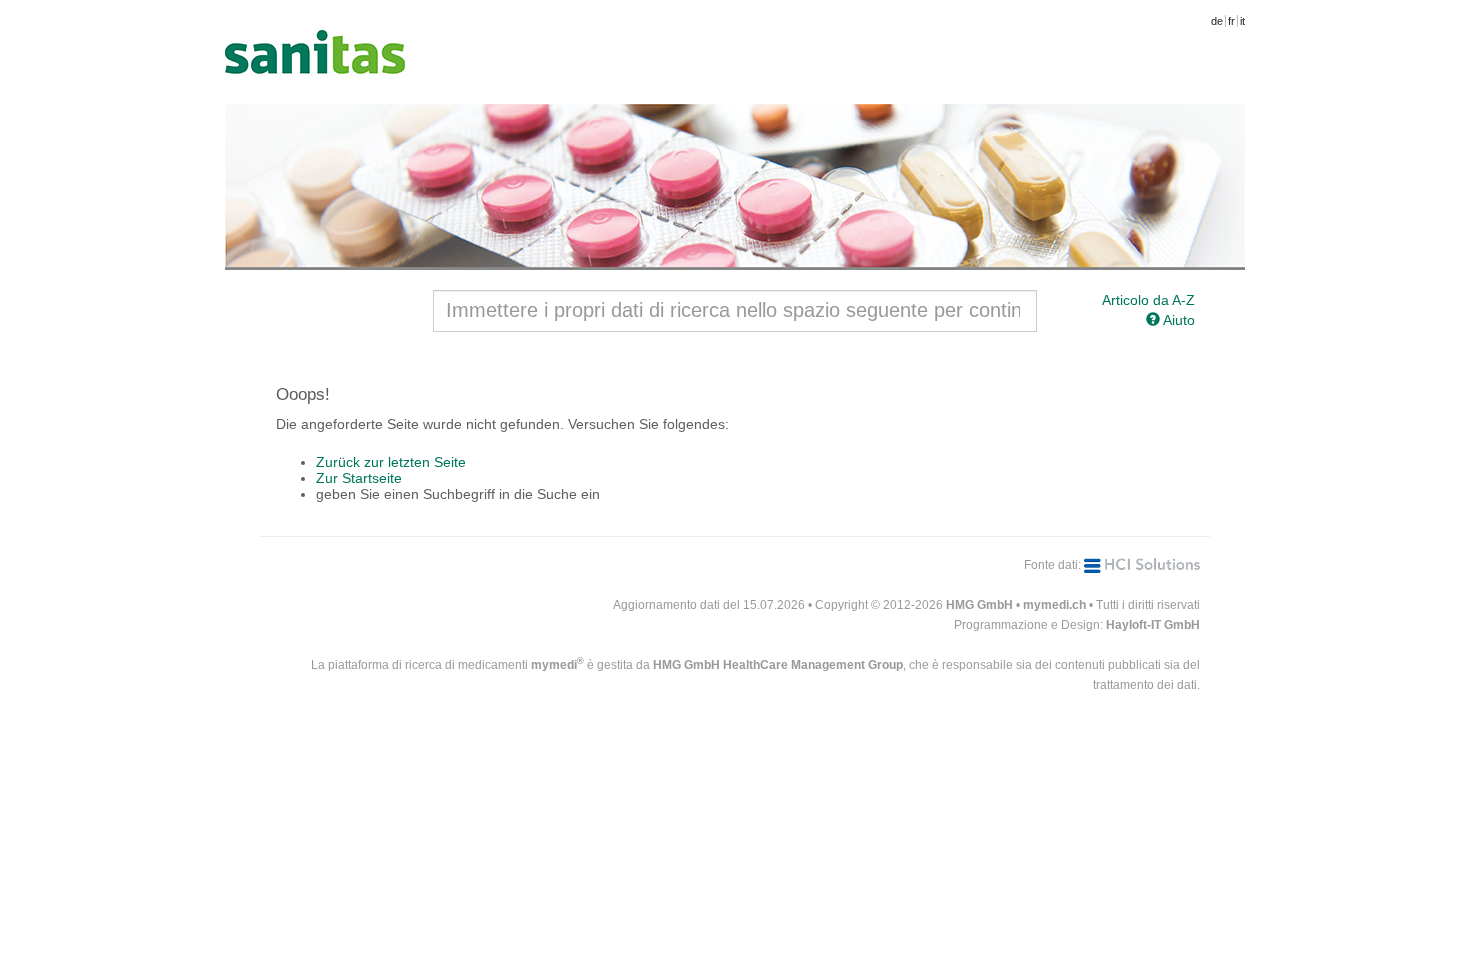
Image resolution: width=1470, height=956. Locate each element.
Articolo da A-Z (1148, 300)
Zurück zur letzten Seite (391, 462)
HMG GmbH (979, 605)
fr (1231, 21)
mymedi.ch (1054, 605)
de (1217, 21)
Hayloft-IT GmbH (1153, 625)
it (1242, 21)
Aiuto (1177, 320)
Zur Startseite (359, 478)
